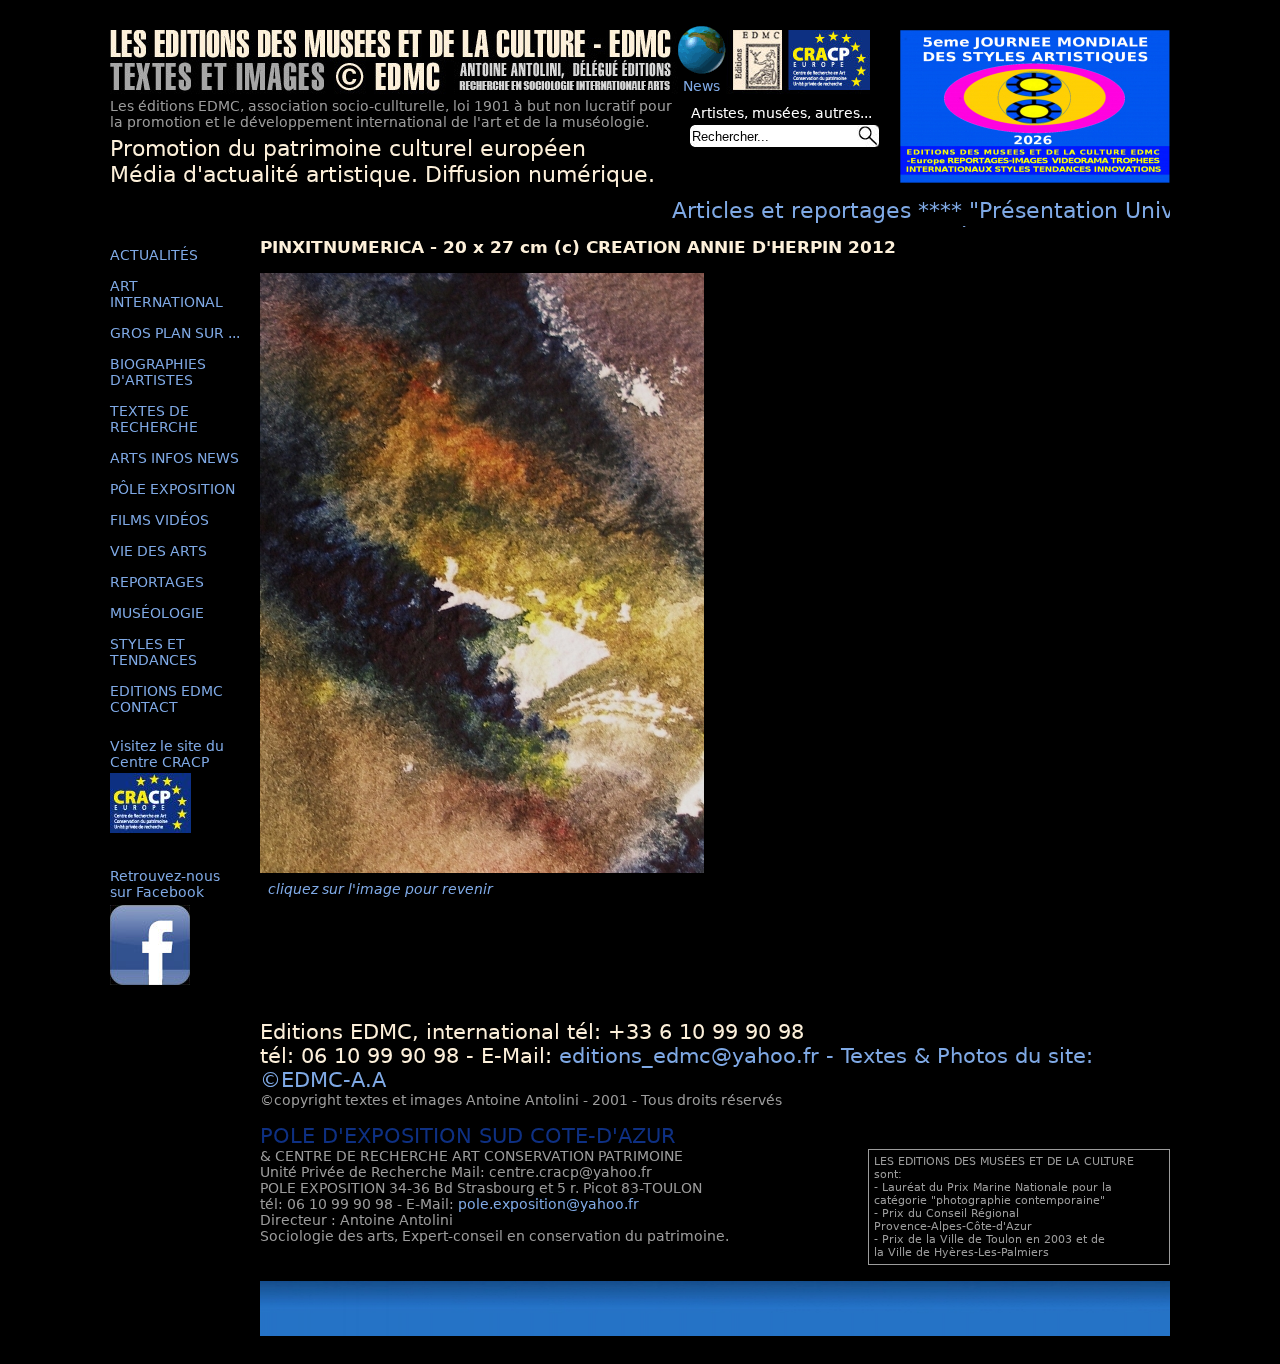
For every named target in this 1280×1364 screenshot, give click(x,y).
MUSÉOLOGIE (157, 613)
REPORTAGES (157, 582)
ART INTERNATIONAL (166, 294)
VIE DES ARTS (158, 551)
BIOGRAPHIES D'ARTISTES (158, 372)
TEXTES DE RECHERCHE (154, 419)
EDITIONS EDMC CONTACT (166, 699)
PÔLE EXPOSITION (172, 489)
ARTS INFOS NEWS (174, 458)
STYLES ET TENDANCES (153, 652)
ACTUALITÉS (154, 255)
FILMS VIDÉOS (159, 520)
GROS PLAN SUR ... (175, 333)
